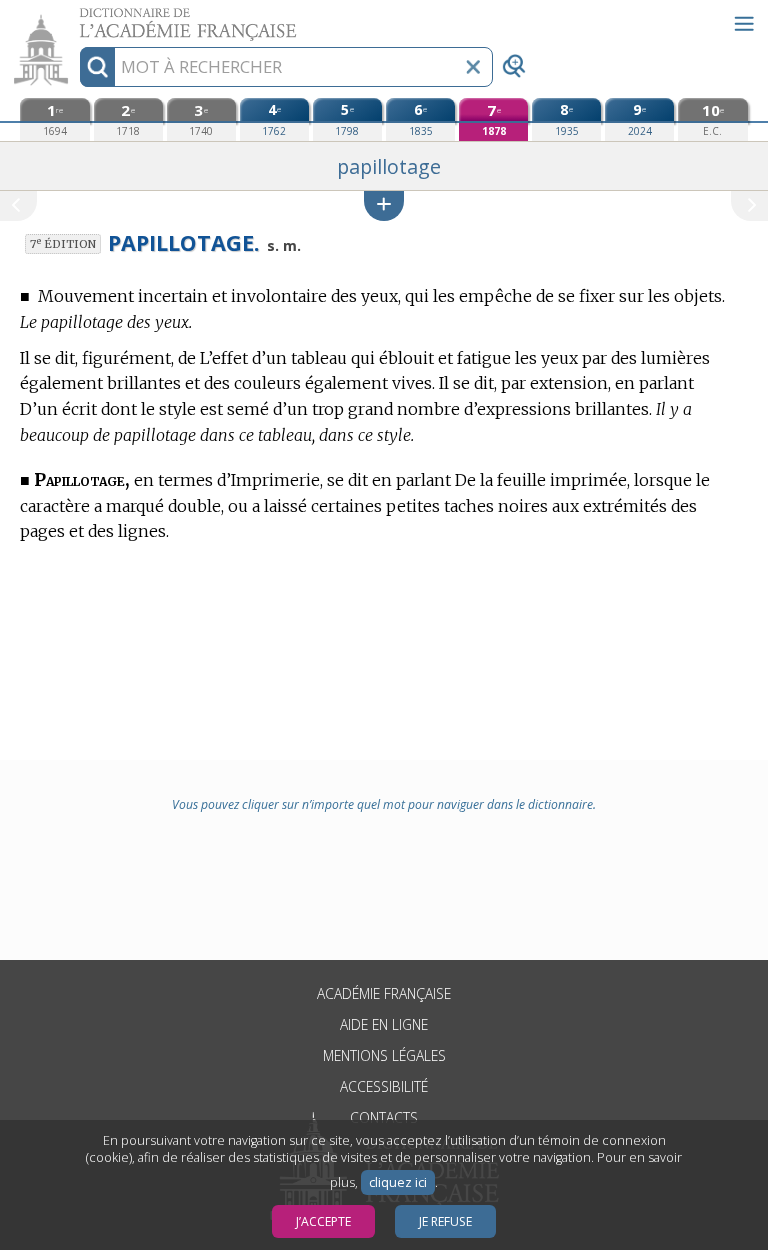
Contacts (384, 1117)
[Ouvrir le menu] (744, 24)
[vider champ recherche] (473, 67)
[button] (384, 205)
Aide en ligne (384, 1024)
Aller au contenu (77, 17)
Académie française (384, 993)
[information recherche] (97, 67)
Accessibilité (384, 1086)
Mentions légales (384, 1055)
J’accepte (323, 1221)
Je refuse (445, 1221)
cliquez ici (398, 1182)
